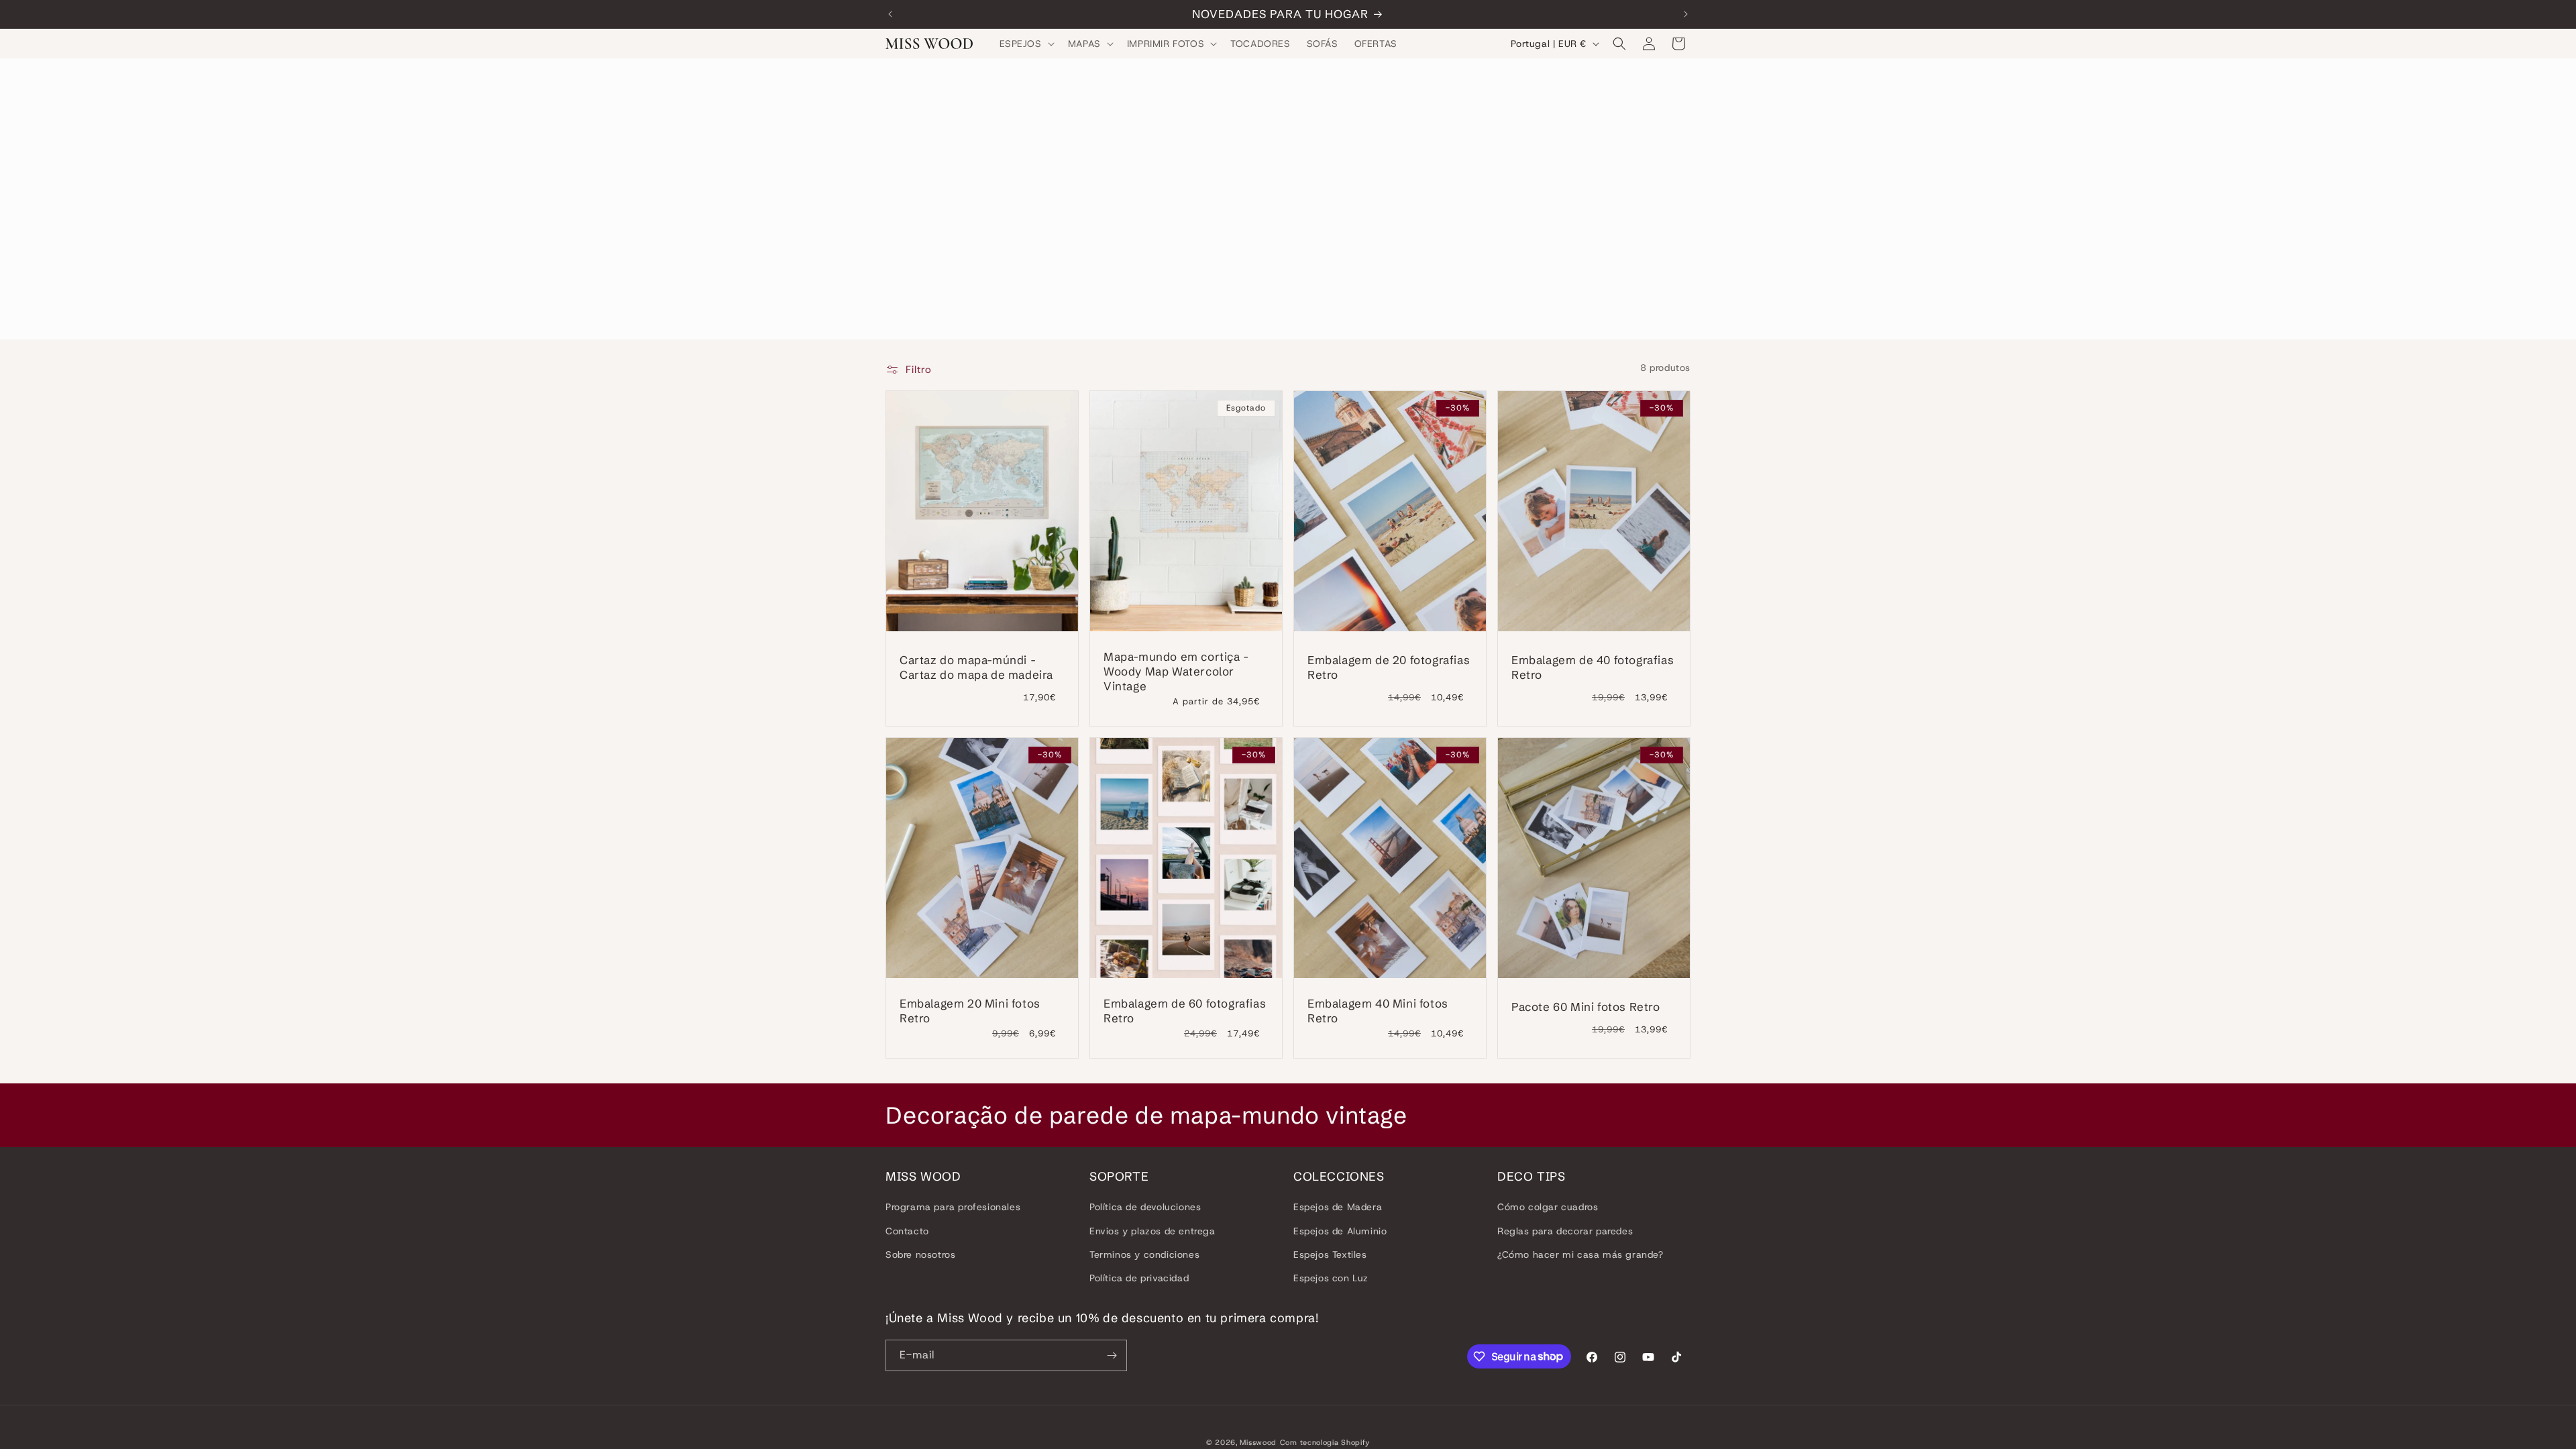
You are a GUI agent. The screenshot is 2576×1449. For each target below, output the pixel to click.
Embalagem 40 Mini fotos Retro (1378, 1011)
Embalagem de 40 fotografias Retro (1593, 667)
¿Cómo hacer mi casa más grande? (1580, 1254)
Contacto (907, 1231)
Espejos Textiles (1330, 1254)
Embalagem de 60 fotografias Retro (1185, 1011)
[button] (1026, 44)
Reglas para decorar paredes (1565, 1231)
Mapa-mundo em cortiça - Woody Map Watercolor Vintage (1176, 671)
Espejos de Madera (1338, 1207)
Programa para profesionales (953, 1207)
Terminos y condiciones (1144, 1254)
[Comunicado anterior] (890, 14)
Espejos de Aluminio (1340, 1231)
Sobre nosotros (920, 1254)
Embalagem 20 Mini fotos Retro (970, 1011)
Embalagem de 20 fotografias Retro (1389, 667)
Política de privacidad (1139, 1278)
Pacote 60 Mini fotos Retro (1586, 1007)
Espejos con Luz (1331, 1278)
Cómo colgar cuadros (1548, 1207)
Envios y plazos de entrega (1152, 1231)
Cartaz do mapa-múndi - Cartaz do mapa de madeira (976, 667)
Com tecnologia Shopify (1325, 1442)
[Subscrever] (1112, 1355)
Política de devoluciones (1145, 1207)
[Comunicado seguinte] (1686, 14)
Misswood (1258, 1442)
